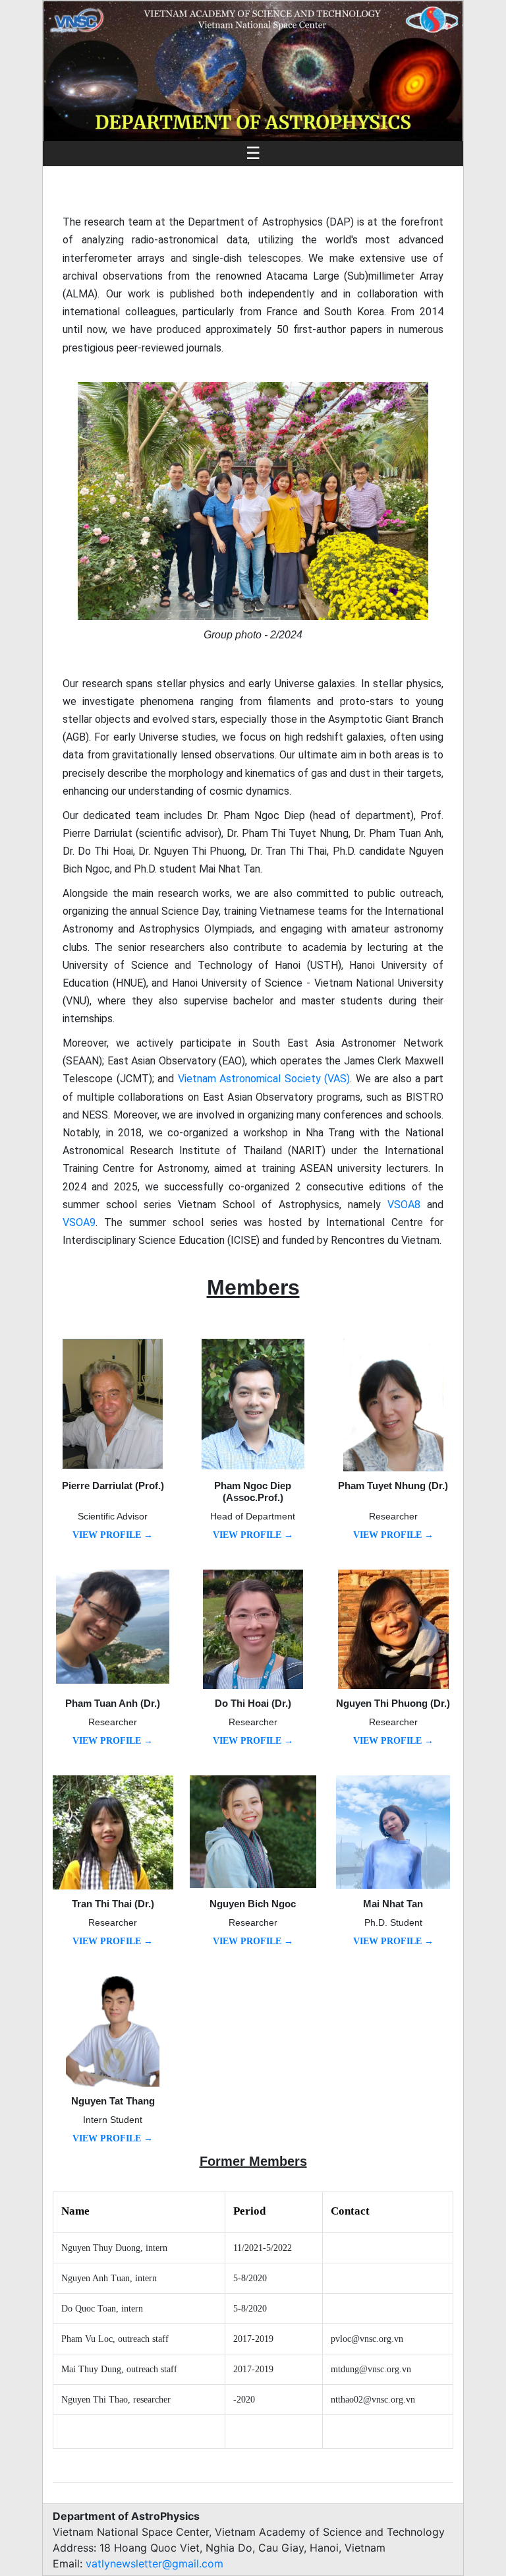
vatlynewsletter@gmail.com (155, 2563)
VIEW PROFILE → (113, 1535)
